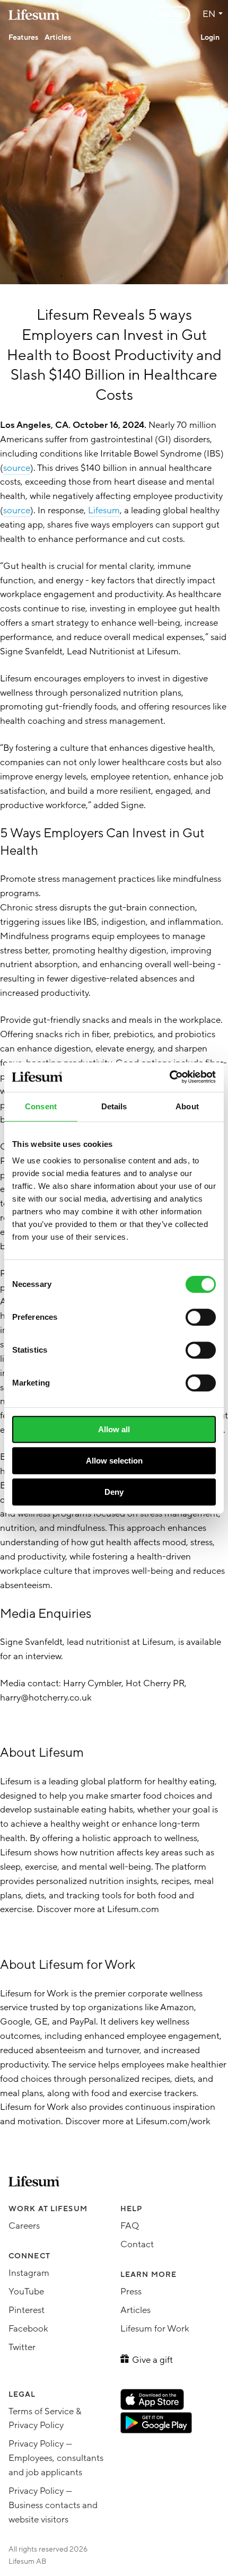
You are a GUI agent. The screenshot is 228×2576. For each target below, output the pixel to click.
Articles (58, 37)
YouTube (26, 2292)
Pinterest (27, 2310)
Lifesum (104, 510)
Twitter (22, 2347)
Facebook (28, 2329)
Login (210, 37)
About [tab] (187, 1106)
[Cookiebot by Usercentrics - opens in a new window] (169, 1077)
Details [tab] (114, 1106)
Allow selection (114, 1461)
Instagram (29, 2273)
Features (23, 37)
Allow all (114, 1429)
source (17, 468)
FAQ (130, 2226)
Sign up (170, 14)
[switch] (201, 1317)
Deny (114, 1492)
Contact (137, 2244)
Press (131, 2292)
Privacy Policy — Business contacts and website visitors (53, 2505)
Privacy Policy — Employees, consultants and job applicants (56, 2458)
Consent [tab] (41, 1106)
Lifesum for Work (155, 2329)
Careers (24, 2226)
